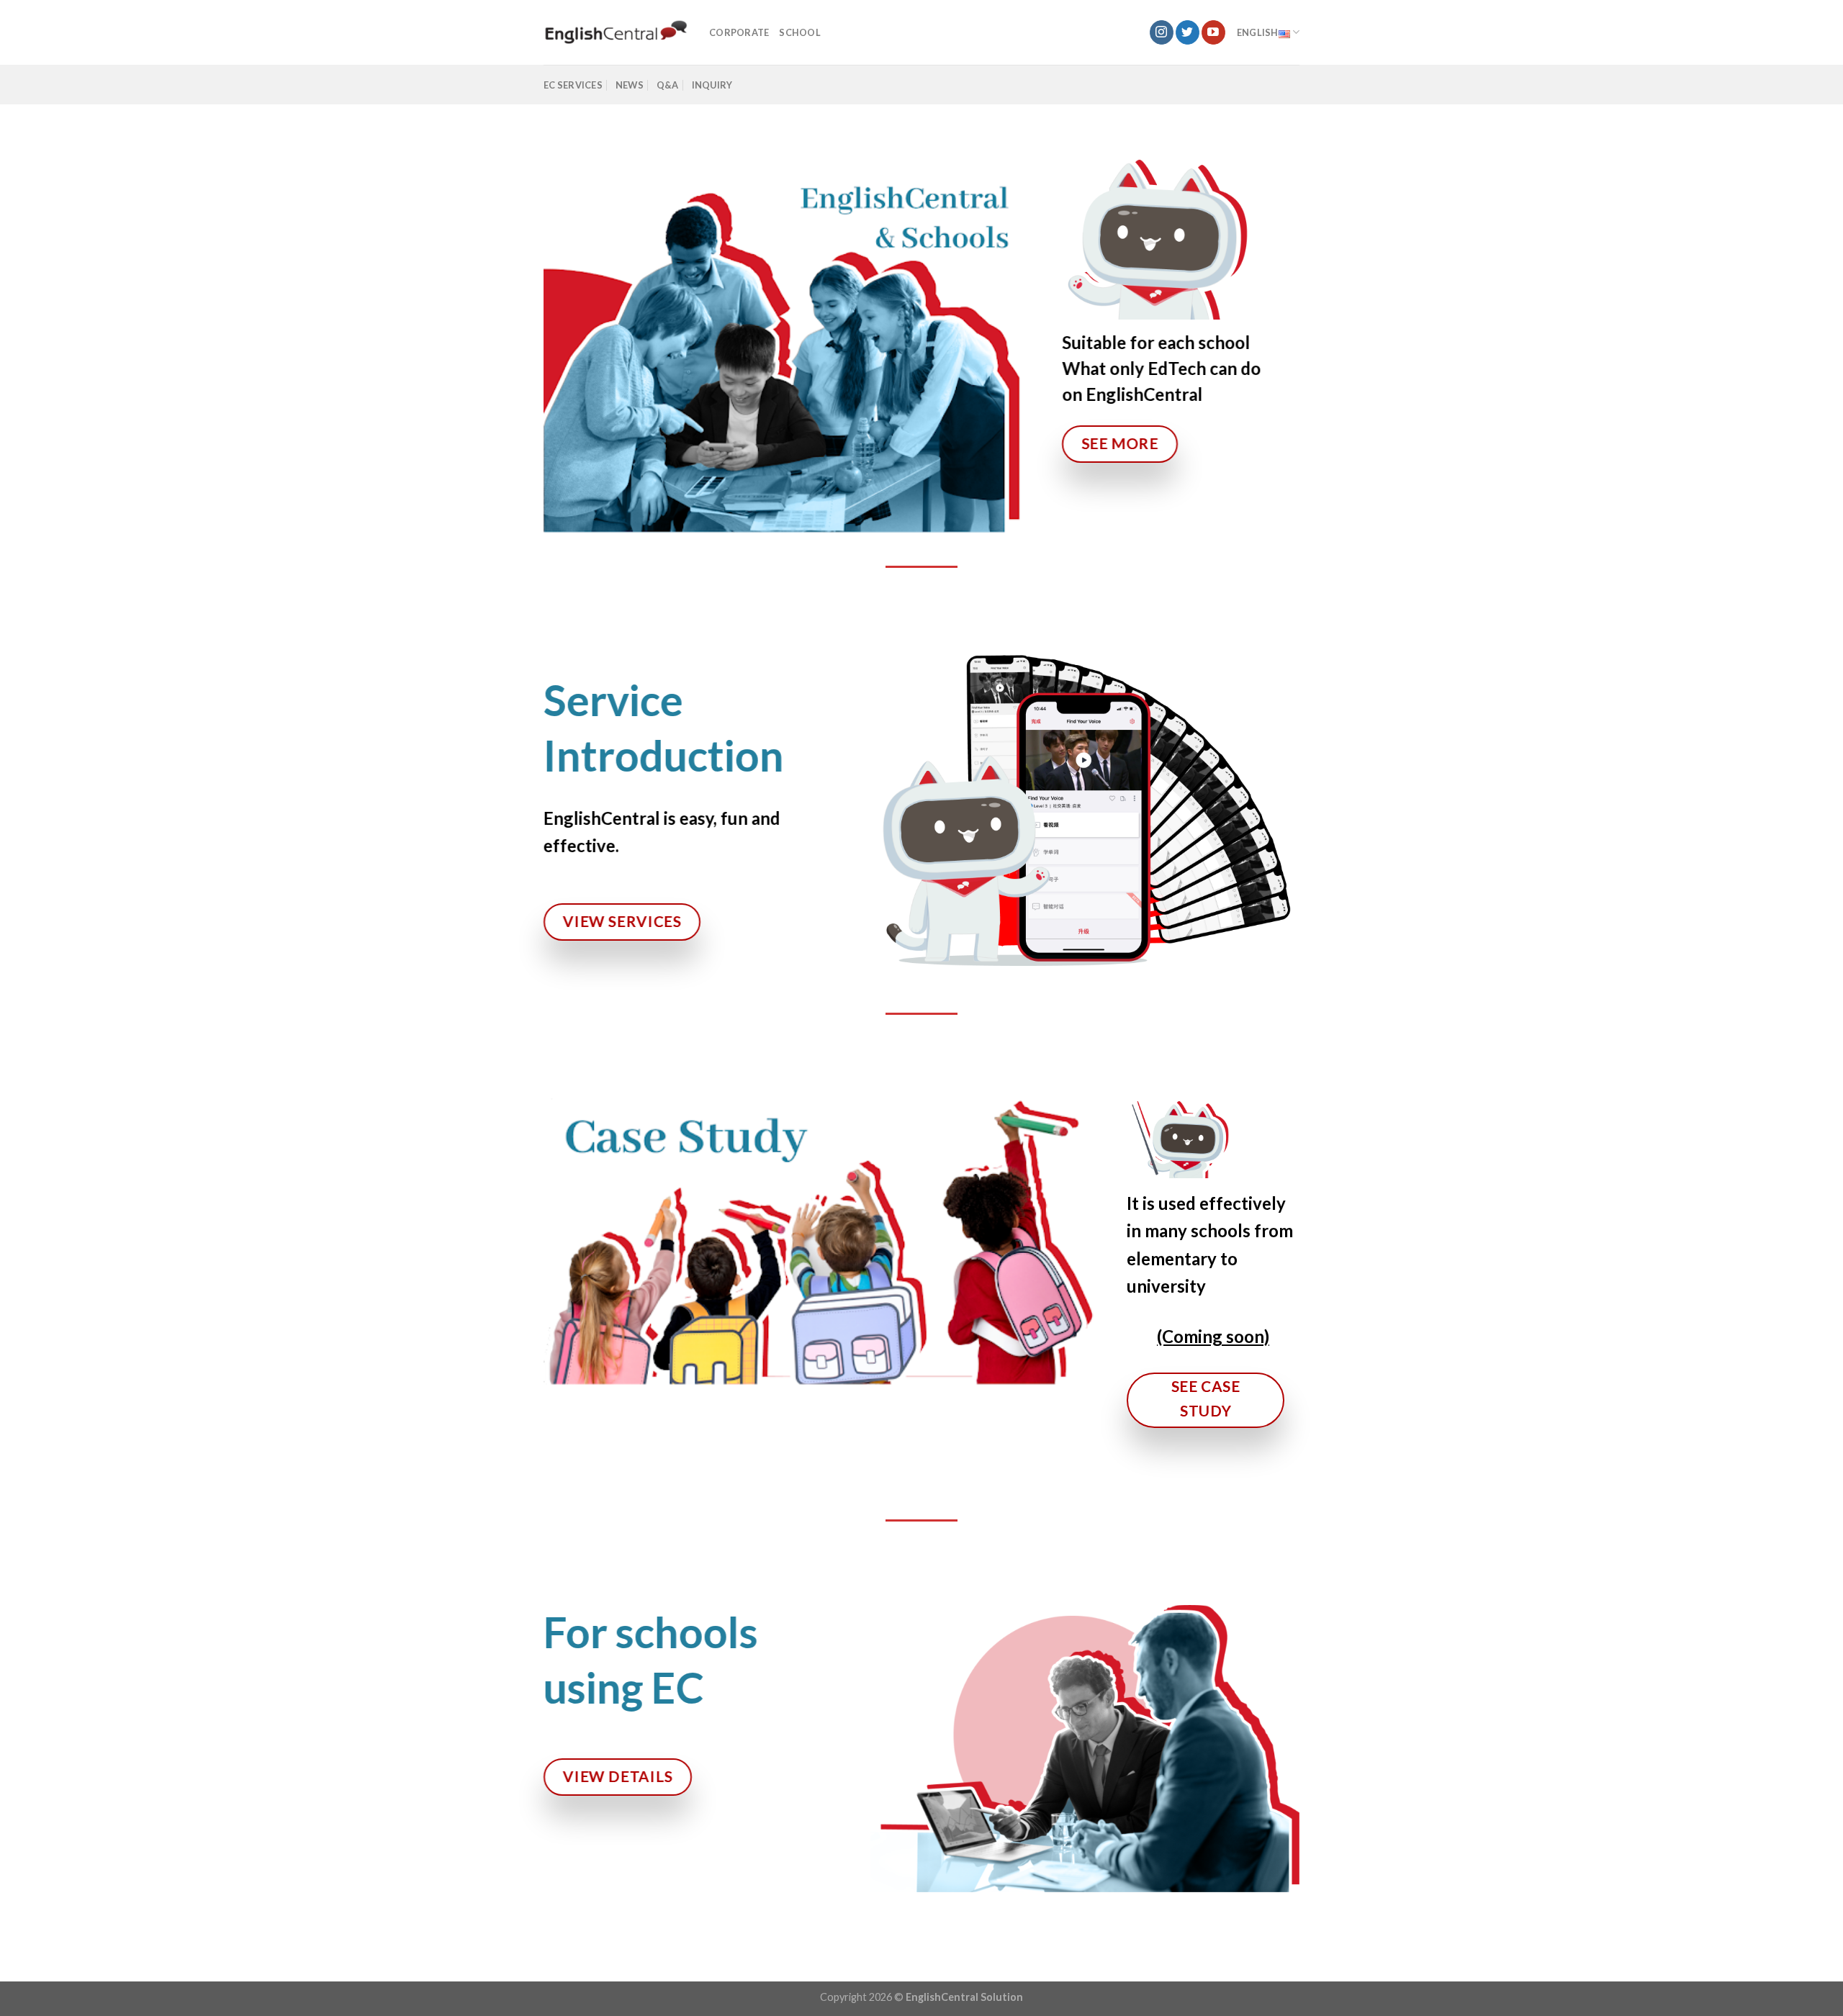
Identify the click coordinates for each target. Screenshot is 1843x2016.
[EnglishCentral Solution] (616, 33)
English (1258, 32)
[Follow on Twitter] (1188, 32)
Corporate (739, 32)
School (800, 32)
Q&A (668, 85)
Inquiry (712, 85)
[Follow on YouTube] (1213, 32)
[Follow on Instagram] (1162, 32)
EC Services (573, 85)
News (630, 85)
